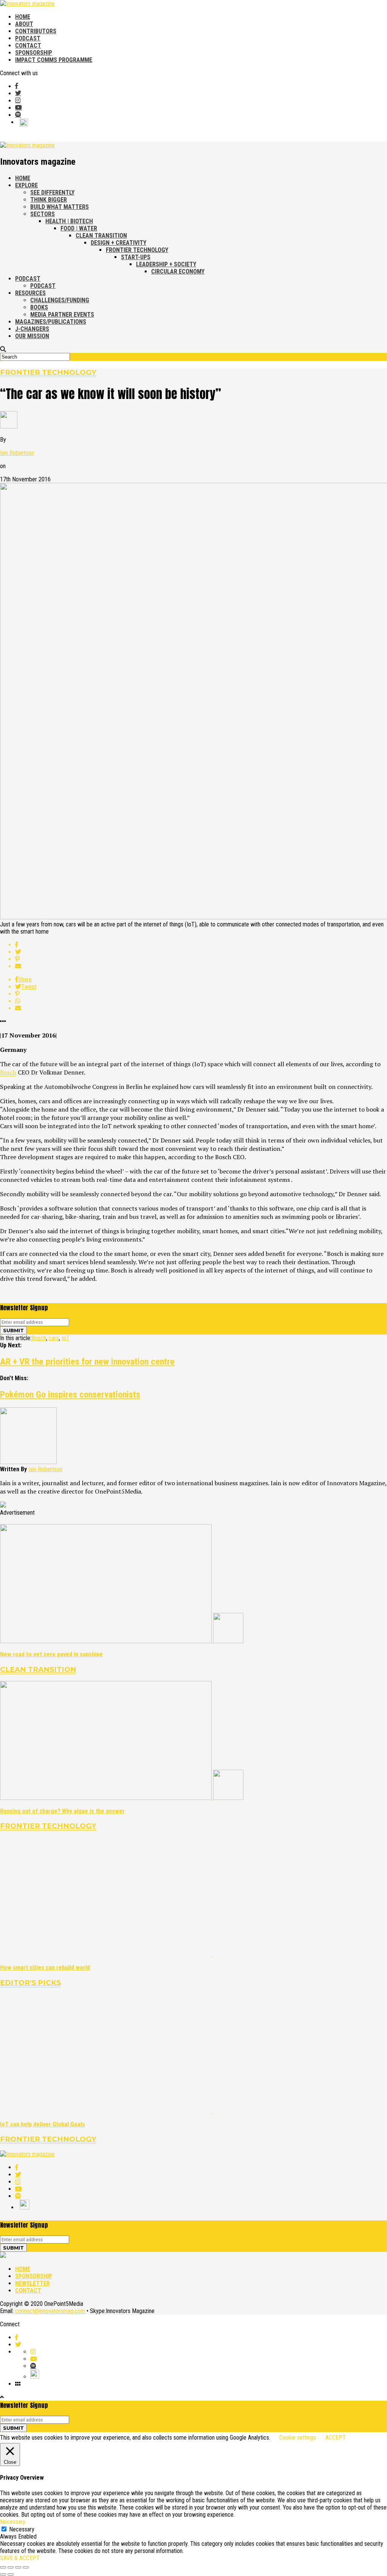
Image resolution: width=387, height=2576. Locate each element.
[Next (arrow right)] (11, 2574)
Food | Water (79, 228)
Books (39, 307)
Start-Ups (136, 257)
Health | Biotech (69, 221)
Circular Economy (178, 271)
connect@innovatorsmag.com (50, 2311)
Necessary (22, 2529)
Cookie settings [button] (298, 2438)
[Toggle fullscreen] (18, 2567)
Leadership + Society (166, 264)
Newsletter (33, 2283)
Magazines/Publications (51, 322)
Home (23, 17)
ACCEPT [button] (336, 2438)
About (24, 24)
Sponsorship (34, 53)
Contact (28, 46)
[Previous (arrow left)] (3, 2574)
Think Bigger (49, 200)
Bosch (8, 1072)
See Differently (52, 193)
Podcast (28, 38)
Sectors (43, 214)
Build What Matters (60, 207)
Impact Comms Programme (54, 60)
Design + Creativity (118, 243)
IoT (66, 1338)
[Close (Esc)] (3, 2567)
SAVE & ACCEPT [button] (20, 2558)
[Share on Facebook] (201, 945)
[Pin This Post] (201, 959)
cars (54, 1338)
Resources (30, 293)
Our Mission (32, 336)
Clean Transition (101, 236)
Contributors (36, 31)
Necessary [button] (13, 2522)
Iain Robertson (17, 453)
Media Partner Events (62, 315)
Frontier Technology (137, 250)
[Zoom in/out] (26, 2567)
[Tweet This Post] (201, 952)
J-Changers (32, 329)
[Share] (11, 2567)
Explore (26, 185)
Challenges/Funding (60, 300)
